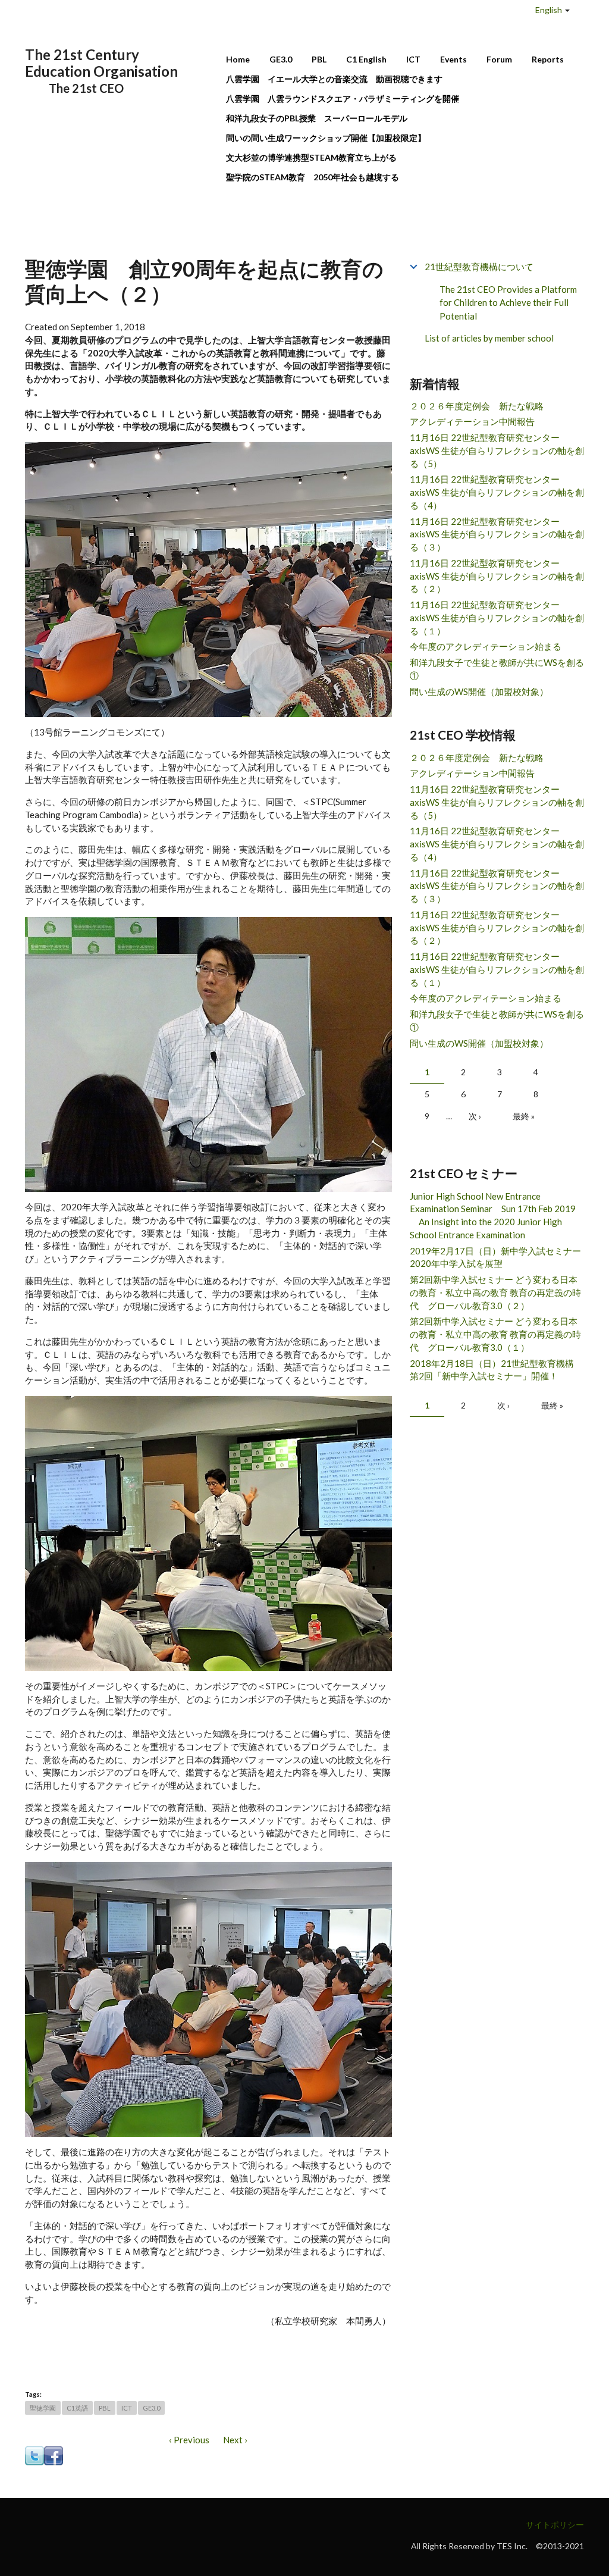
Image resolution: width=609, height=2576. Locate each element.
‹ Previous (189, 2440)
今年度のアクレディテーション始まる (486, 646)
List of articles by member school (489, 338)
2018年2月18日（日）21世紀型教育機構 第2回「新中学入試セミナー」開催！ (496, 1370)
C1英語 (77, 2408)
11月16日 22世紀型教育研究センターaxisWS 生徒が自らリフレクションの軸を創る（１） (497, 618)
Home (238, 59)
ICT (413, 59)
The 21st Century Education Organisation (101, 63)
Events (453, 59)
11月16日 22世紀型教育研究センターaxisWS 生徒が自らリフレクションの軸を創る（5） (497, 450)
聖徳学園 (43, 2408)
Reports (548, 59)
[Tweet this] (34, 2455)
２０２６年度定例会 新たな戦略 (477, 406)
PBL (319, 59)
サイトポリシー (555, 2525)
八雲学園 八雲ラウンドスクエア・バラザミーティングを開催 (347, 98)
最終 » (524, 1116)
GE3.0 (281, 59)
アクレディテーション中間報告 (472, 421)
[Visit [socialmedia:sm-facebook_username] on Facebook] (54, 2455)
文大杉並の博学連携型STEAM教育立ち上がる (311, 157)
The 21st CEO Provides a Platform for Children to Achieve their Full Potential (508, 303)
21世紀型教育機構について (479, 267)
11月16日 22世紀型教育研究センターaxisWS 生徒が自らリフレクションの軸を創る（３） (497, 534)
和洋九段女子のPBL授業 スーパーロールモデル (317, 118)
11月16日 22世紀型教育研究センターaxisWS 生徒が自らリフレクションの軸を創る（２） (497, 576)
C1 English (366, 59)
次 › (475, 1116)
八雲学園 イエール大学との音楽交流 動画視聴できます (334, 79)
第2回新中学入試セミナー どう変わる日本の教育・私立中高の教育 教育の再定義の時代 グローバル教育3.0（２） (495, 1292)
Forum (499, 59)
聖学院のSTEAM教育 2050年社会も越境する (313, 177)
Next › (235, 2440)
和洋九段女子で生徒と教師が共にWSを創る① (497, 669)
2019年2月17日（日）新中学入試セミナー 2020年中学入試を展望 (497, 1257)
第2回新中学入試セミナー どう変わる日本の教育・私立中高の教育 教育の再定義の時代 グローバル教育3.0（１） (495, 1334)
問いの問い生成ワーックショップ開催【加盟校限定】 (326, 138)
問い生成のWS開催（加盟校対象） (479, 691)
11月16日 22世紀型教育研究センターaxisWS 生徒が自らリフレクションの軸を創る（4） (497, 492)
